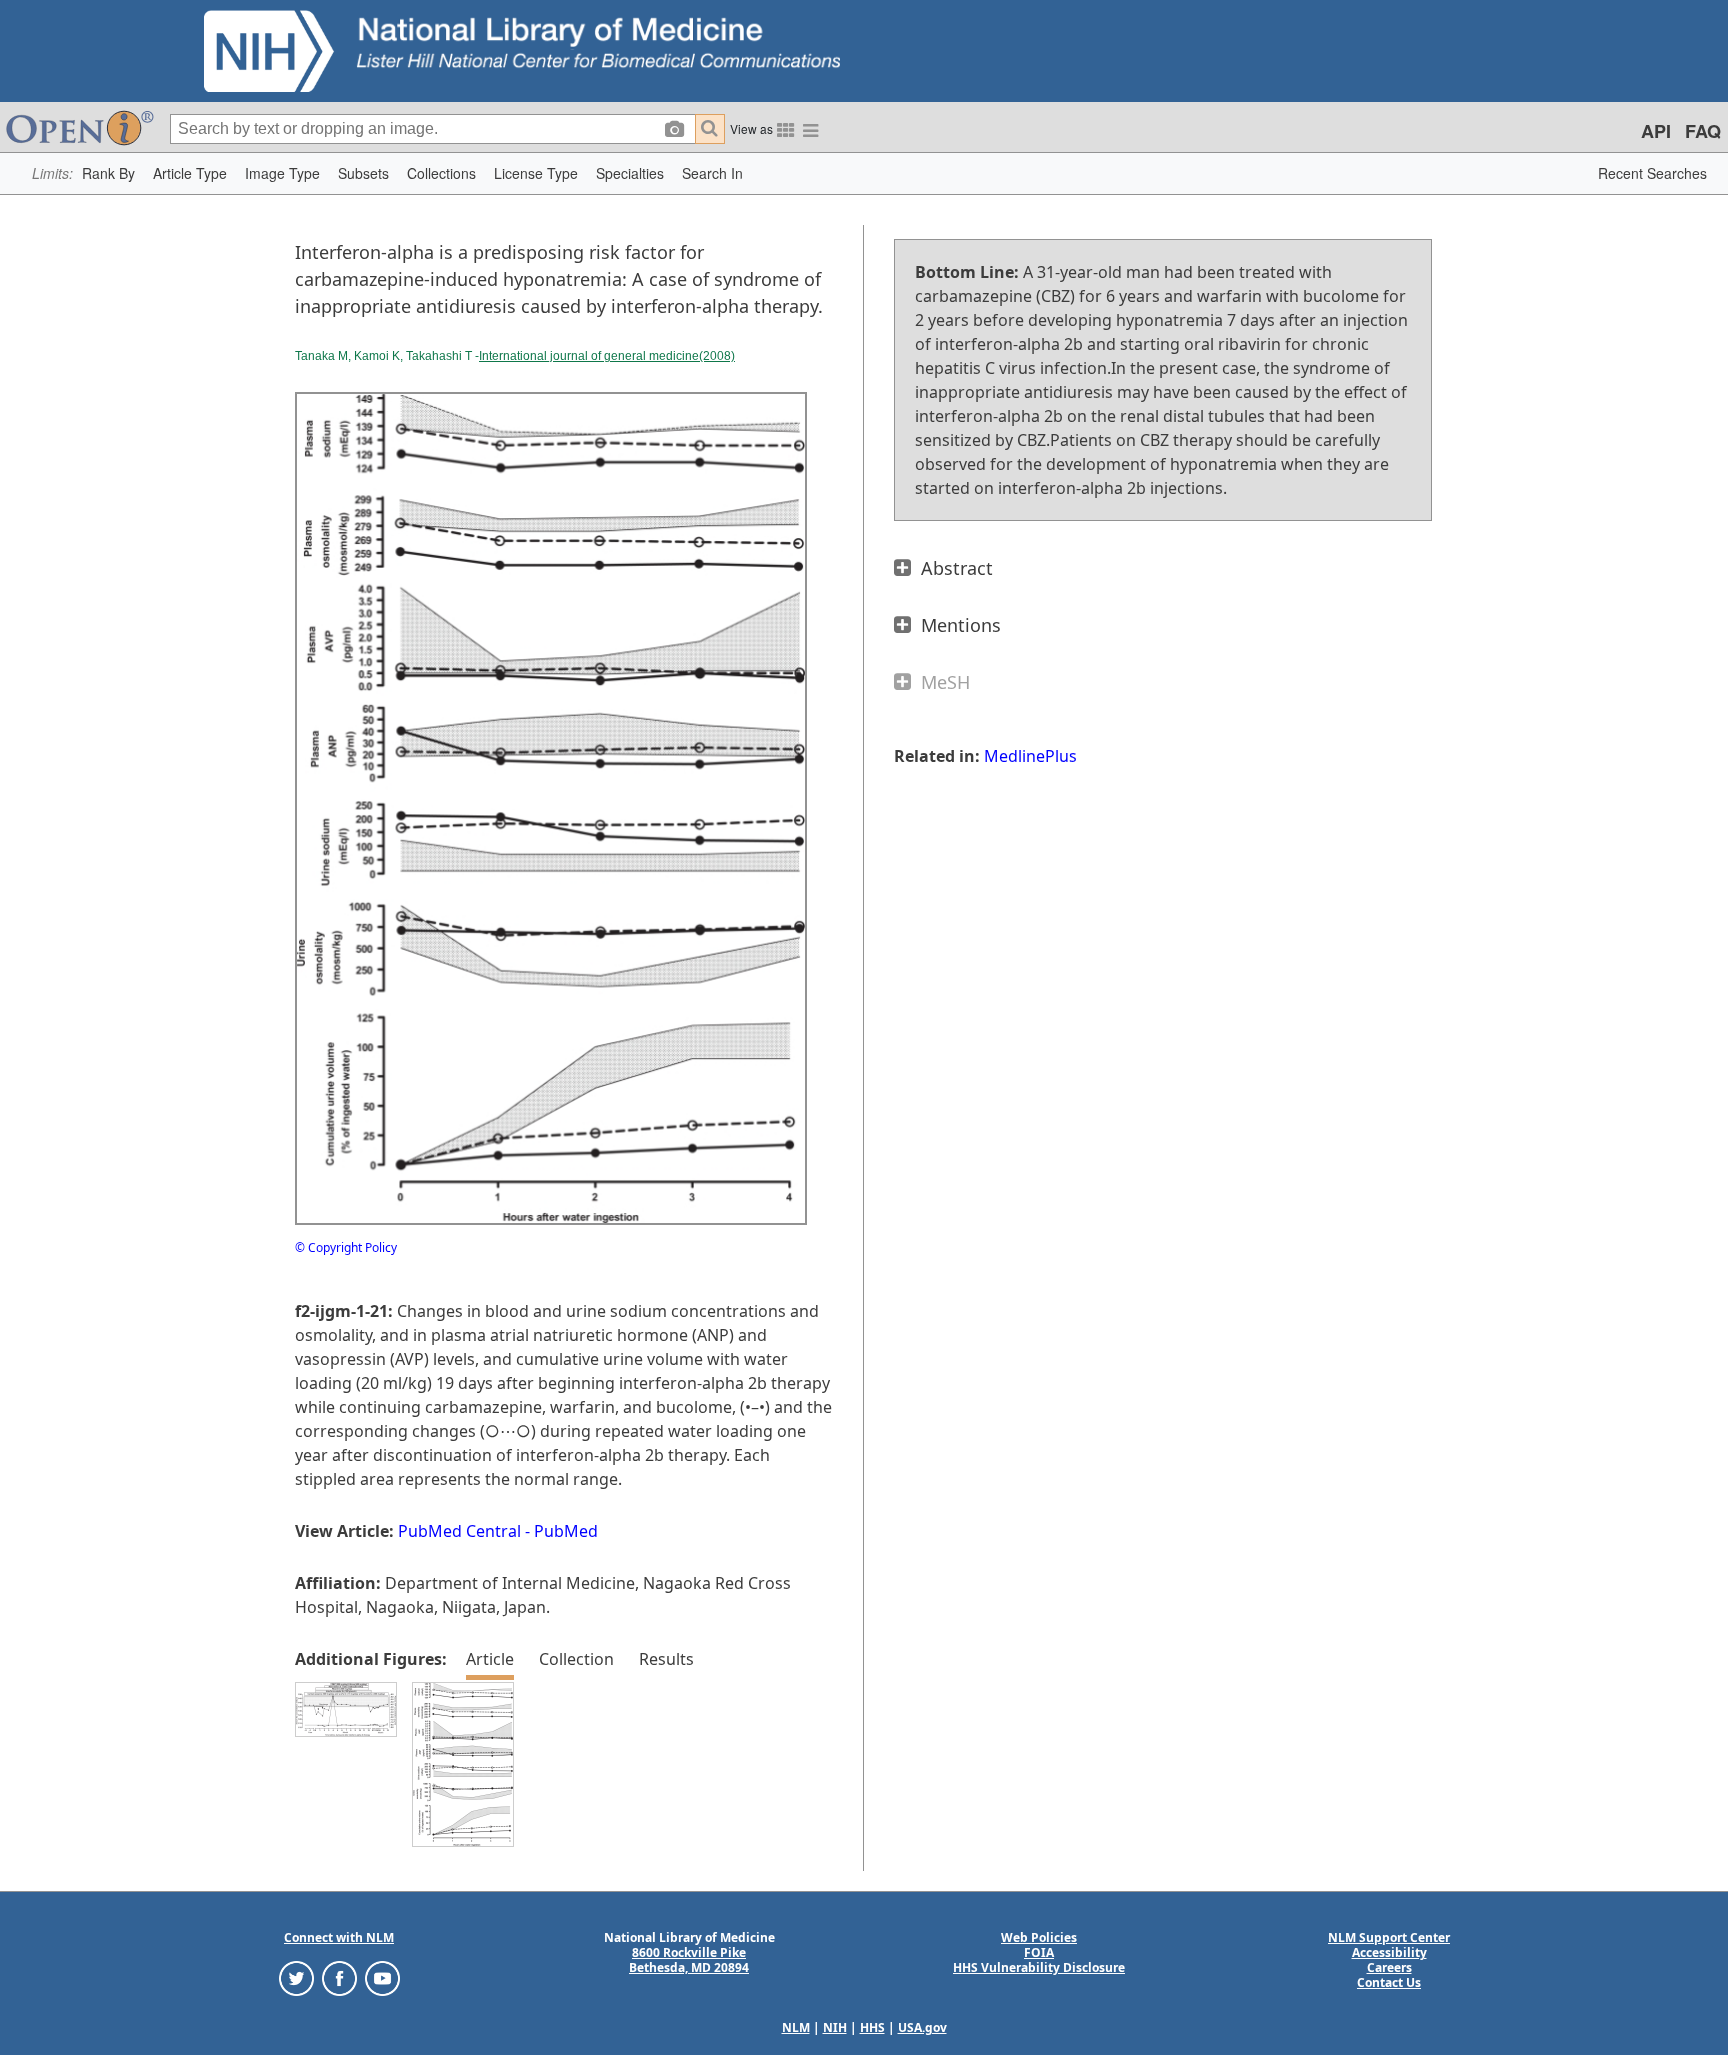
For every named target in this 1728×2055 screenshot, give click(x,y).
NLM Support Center (1389, 1937)
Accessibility (1389, 1952)
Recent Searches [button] (1652, 173)
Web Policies (1039, 1937)
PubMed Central (459, 1531)
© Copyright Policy (346, 1247)
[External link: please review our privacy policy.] (296, 1977)
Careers (1389, 1967)
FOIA (1039, 1952)
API (1656, 131)
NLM (796, 2027)
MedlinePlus (1030, 756)
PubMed (566, 1531)
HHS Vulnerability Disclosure (1039, 1967)
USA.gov (922, 2027)
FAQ (1703, 131)
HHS (872, 2027)
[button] (108, 173)
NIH (835, 2027)
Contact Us (1389, 1982)
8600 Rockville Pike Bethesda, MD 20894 (689, 1960)
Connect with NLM (339, 1937)
